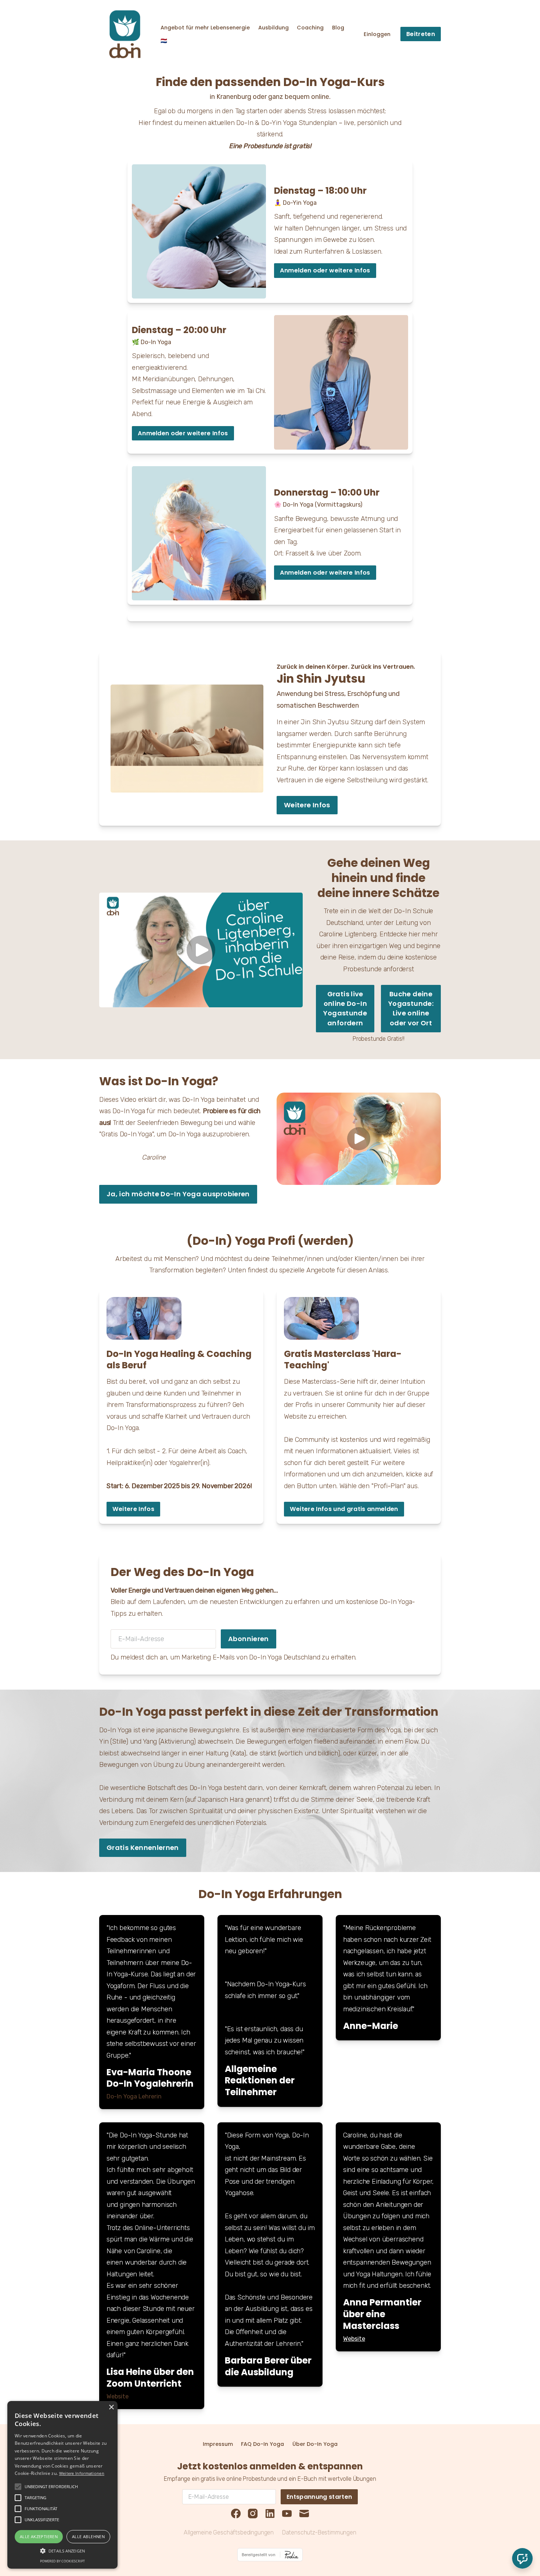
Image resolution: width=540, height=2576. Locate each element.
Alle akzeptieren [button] (39, 2536)
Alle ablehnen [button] (88, 2536)
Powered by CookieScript (62, 2561)
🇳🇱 (164, 41)
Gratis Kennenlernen (143, 1848)
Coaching (310, 28)
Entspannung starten (319, 2497)
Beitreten (421, 34)
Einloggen (377, 34)
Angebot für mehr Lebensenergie (205, 28)
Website (354, 2339)
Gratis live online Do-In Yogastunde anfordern (345, 1008)
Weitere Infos (307, 805)
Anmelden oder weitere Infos (325, 270)
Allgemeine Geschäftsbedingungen (229, 2532)
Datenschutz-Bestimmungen (319, 2532)
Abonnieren (249, 1639)
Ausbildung (273, 28)
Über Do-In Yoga (315, 2444)
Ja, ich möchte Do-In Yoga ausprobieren (178, 1194)
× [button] (111, 2407)
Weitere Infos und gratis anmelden (344, 1509)
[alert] (62, 2485)
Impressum (218, 2444)
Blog (338, 28)
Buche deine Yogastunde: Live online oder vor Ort (411, 1008)
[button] (62, 2551)
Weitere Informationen (82, 2473)
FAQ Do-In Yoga (262, 2444)
